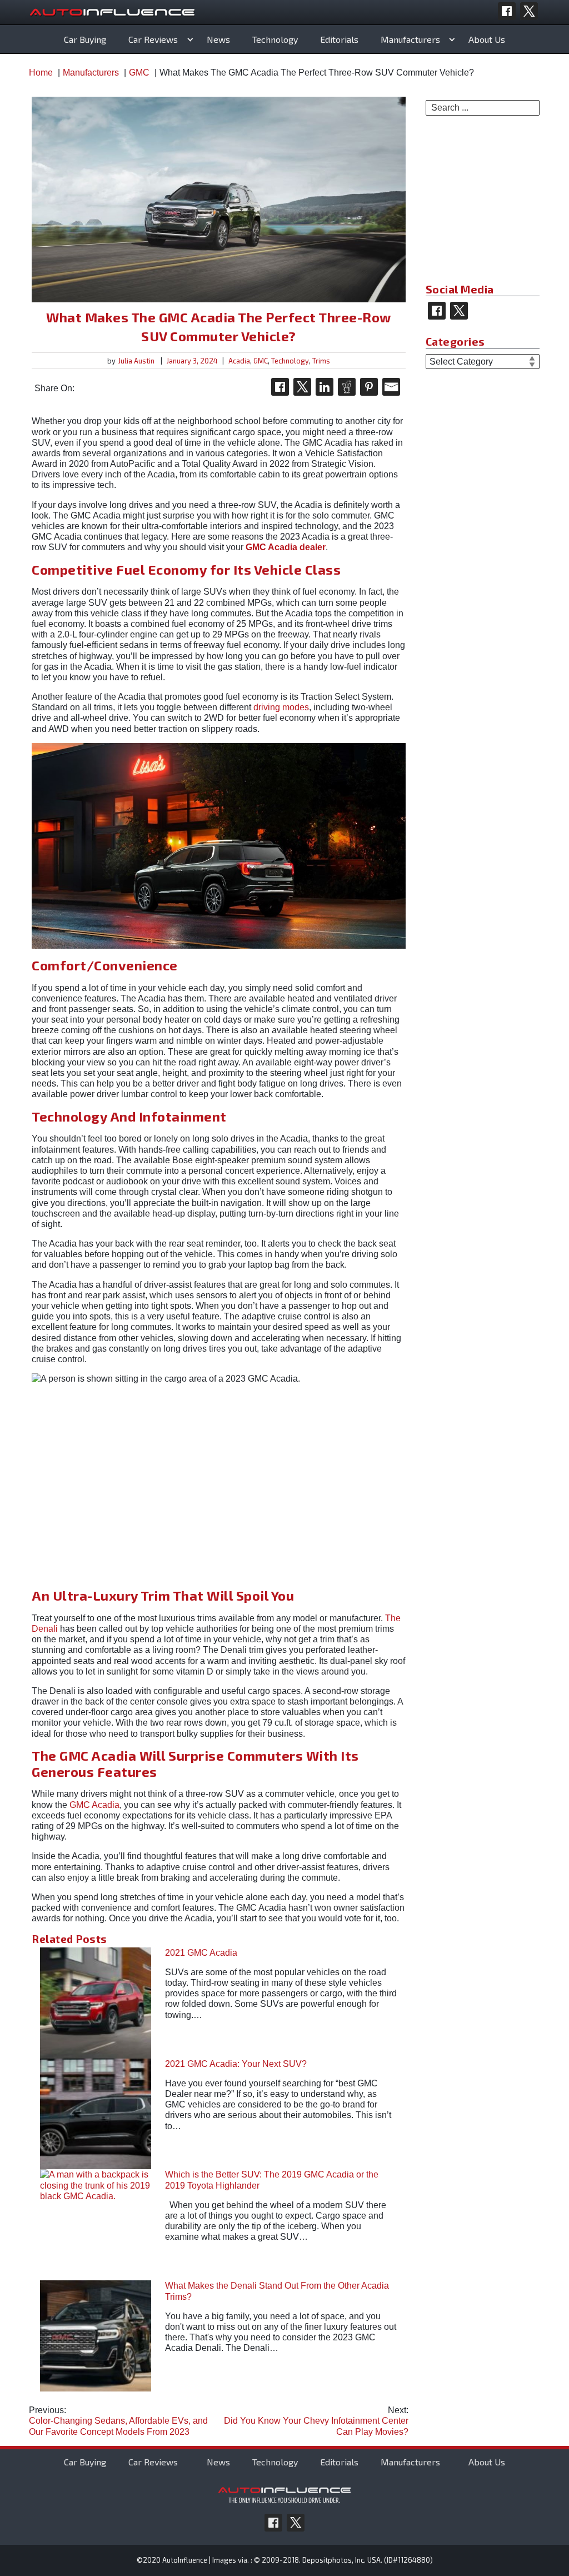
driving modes (281, 707)
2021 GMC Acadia (201, 1953)
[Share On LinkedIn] (325, 387)
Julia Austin (136, 361)
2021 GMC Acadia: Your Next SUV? (236, 2064)
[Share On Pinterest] (369, 387)
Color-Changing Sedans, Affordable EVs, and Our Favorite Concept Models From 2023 (118, 2421)
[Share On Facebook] (280, 387)
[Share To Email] (391, 387)
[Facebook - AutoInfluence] (507, 11)
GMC (261, 361)
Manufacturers (410, 39)
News (218, 39)
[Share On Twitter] (302, 387)
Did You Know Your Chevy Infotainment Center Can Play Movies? (316, 2421)
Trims (321, 361)
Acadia (239, 361)
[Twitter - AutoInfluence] (529, 11)
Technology (275, 39)
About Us (487, 39)
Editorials (339, 39)
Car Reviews (153, 39)
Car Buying (85, 39)
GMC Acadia (94, 1805)
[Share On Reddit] (347, 387)
